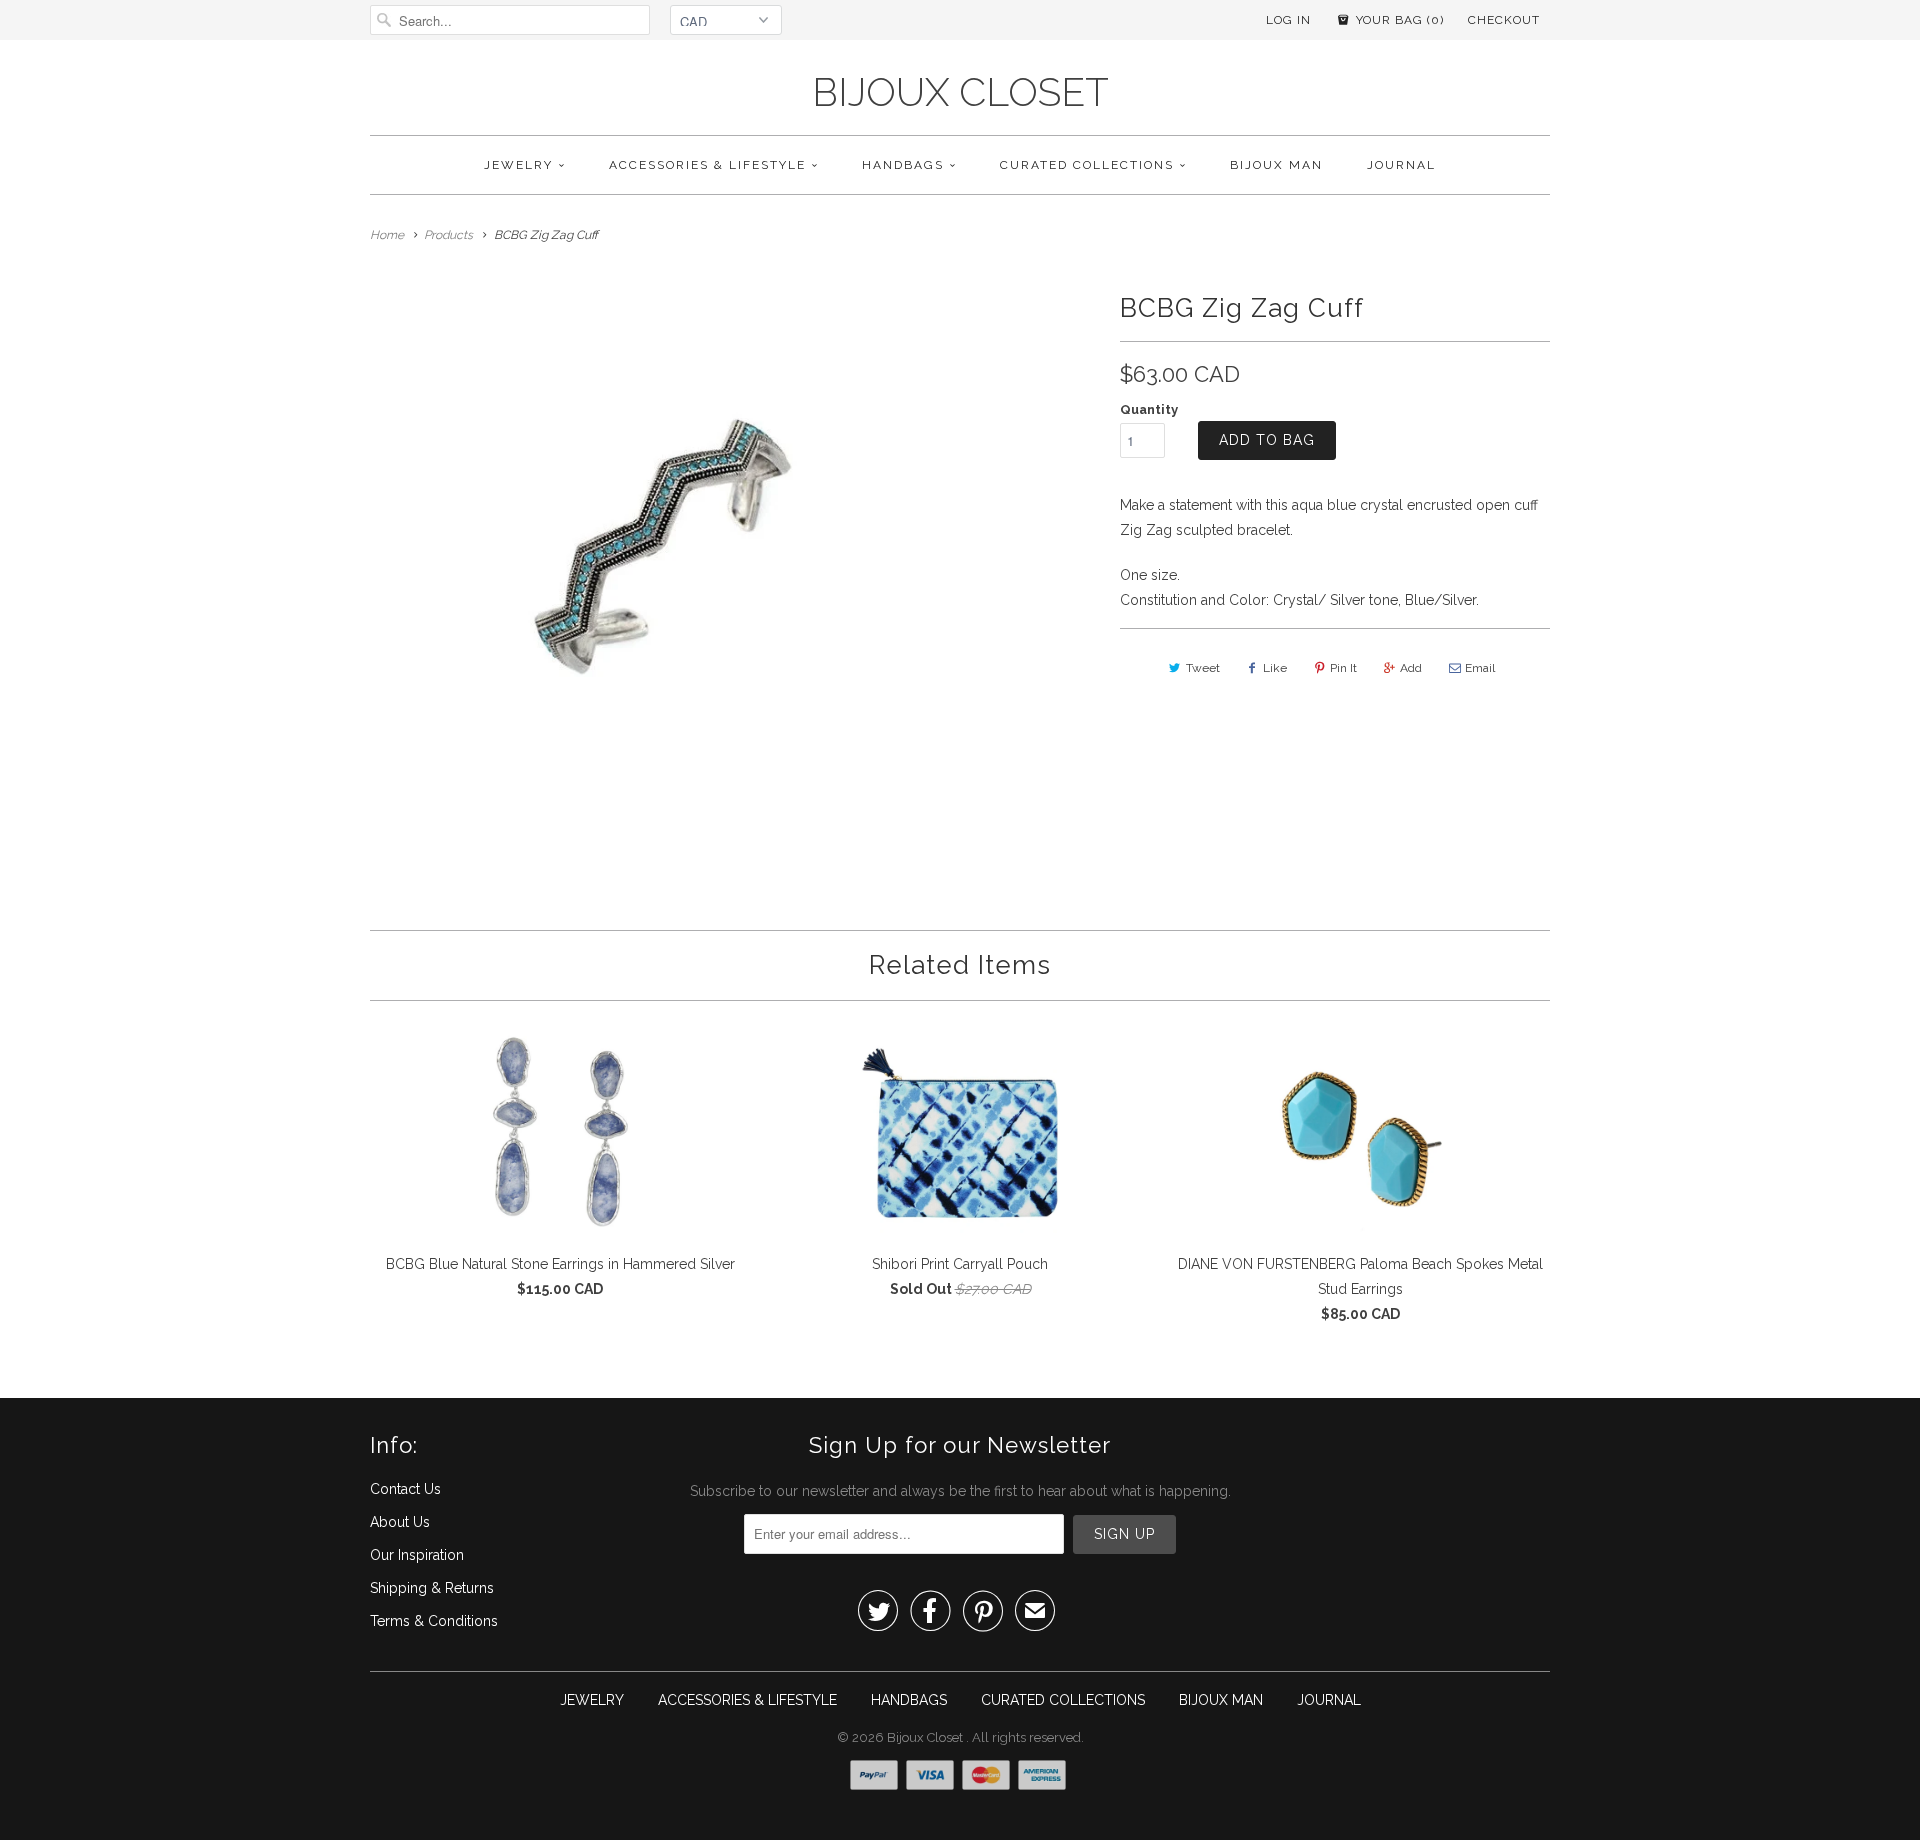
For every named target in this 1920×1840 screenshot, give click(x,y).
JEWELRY (518, 165)
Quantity (1149, 409)
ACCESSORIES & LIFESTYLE (707, 165)
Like (1275, 668)
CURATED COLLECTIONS (1087, 165)
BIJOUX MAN (1276, 165)
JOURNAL (1401, 165)
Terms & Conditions (434, 1621)
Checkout (1504, 20)
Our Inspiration (417, 1555)
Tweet (1203, 668)
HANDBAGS (903, 165)
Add (1411, 668)
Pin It (1343, 668)
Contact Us (405, 1489)
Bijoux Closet (960, 92)
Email (1480, 668)
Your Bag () (1398, 20)
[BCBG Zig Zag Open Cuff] (654, 567)
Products (448, 235)
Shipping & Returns (432, 1588)
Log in (1288, 20)
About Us (400, 1522)
